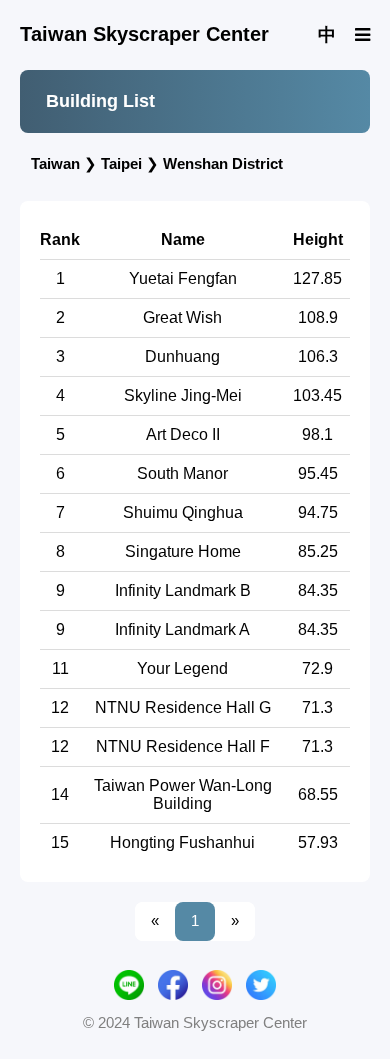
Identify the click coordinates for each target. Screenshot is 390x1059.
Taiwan (55, 163)
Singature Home (183, 551)
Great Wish (182, 317)
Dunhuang (182, 356)
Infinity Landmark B (183, 590)
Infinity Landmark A (182, 629)
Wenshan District (223, 163)
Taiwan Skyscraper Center (144, 34)
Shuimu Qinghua (183, 512)
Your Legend (182, 668)
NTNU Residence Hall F (183, 746)
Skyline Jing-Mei (183, 395)
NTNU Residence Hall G (183, 707)
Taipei (121, 163)
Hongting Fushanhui (182, 842)
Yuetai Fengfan (183, 278)
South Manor (182, 473)
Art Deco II (183, 434)
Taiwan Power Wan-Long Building (183, 794)
